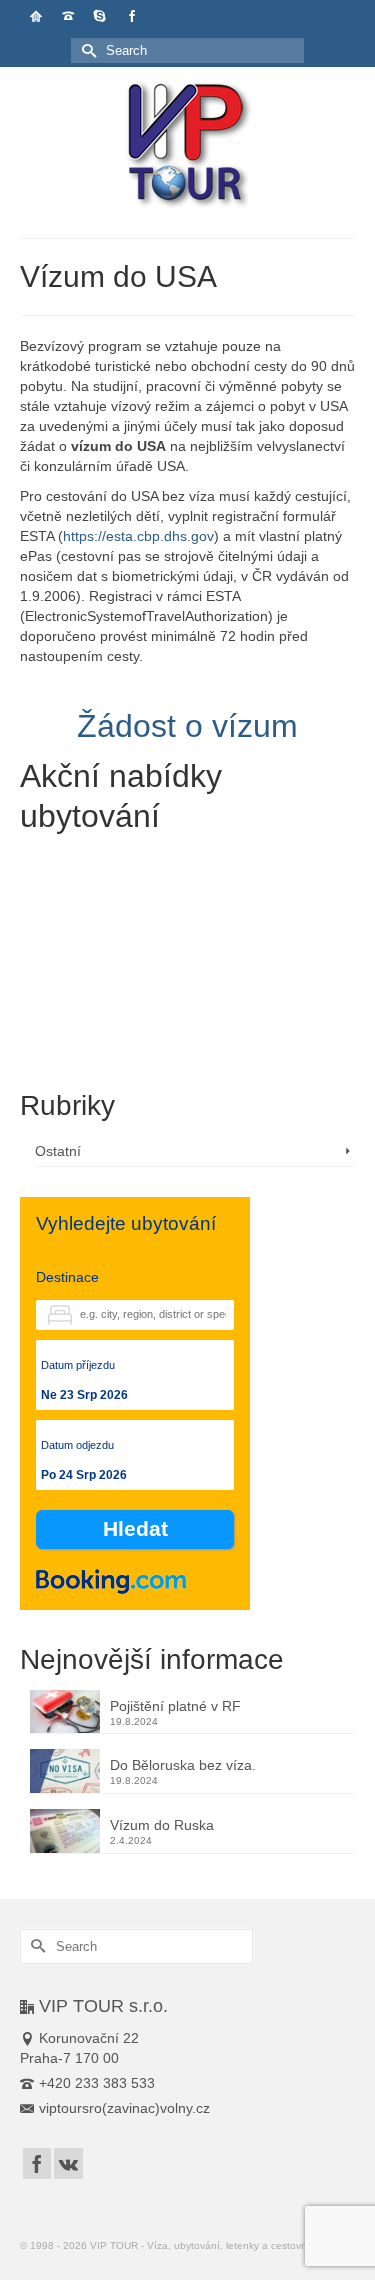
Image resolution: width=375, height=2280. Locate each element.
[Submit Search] (86, 50)
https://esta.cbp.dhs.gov (138, 536)
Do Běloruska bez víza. (183, 1765)
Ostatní (58, 1151)
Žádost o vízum (187, 726)
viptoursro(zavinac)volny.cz (124, 2108)
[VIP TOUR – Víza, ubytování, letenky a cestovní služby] (187, 146)
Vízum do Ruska (162, 1825)
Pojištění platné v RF (175, 1706)
